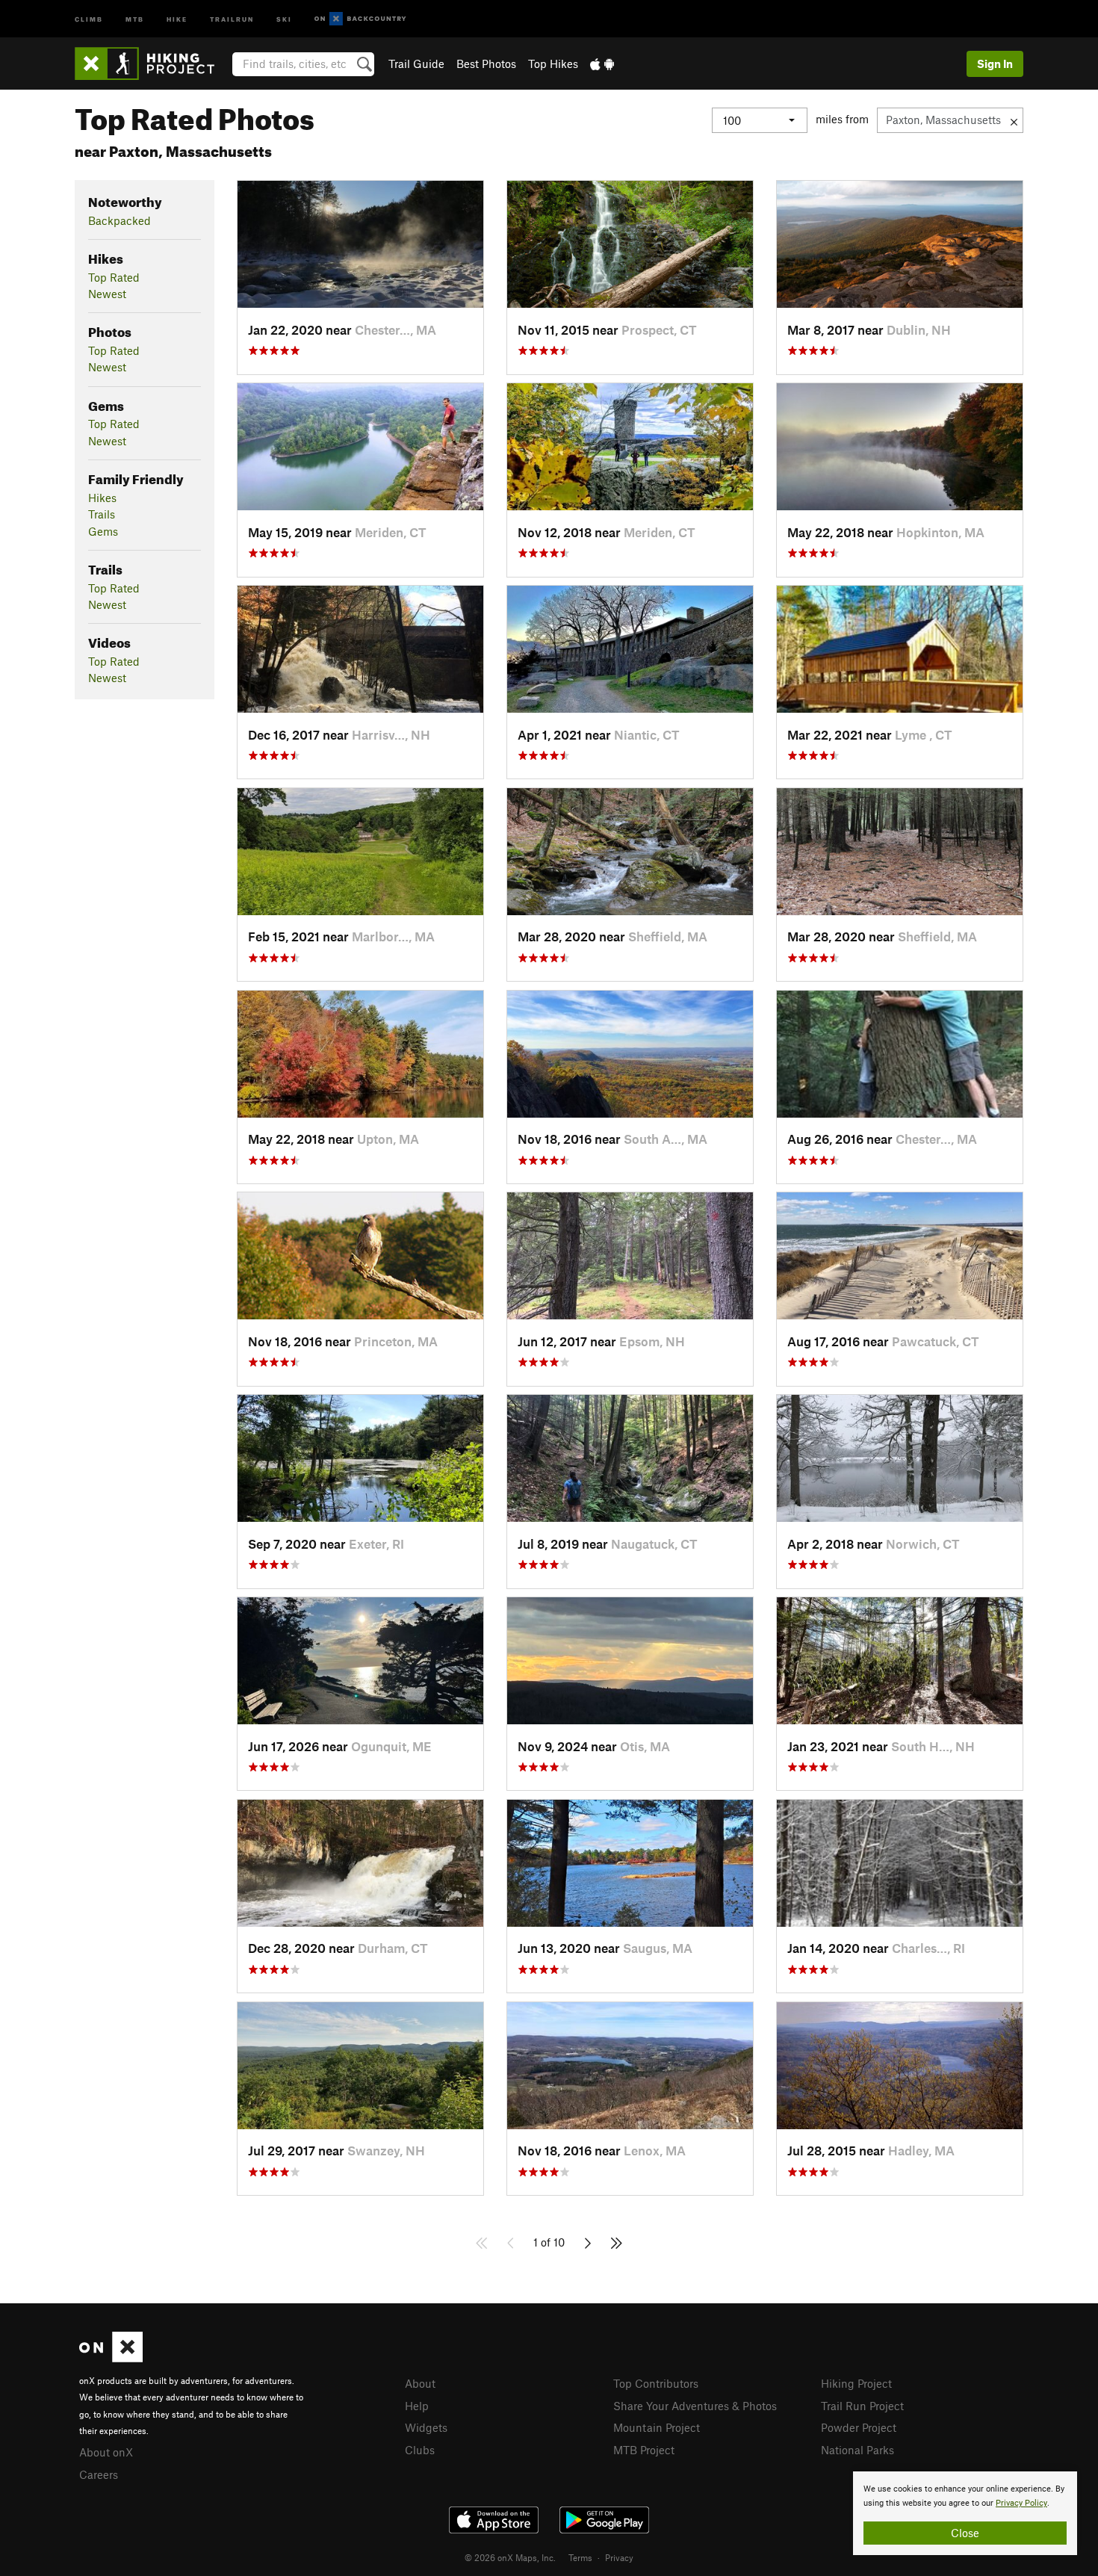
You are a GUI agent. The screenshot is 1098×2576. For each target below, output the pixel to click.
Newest (107, 294)
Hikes (102, 498)
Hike (177, 18)
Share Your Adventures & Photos (695, 2406)
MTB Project (644, 2450)
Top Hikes (553, 64)
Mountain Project (657, 2427)
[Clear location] (1014, 120)
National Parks (857, 2450)
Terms (580, 2557)
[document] (965, 2513)
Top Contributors (656, 2383)
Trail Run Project (862, 2406)
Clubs (420, 2450)
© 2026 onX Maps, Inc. (510, 2557)
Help (417, 2406)
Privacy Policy (1021, 2503)
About (420, 2383)
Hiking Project (856, 2383)
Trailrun (232, 18)
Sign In (995, 64)
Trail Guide (416, 64)
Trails (102, 514)
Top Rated (114, 277)
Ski (284, 18)
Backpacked (120, 220)
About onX (106, 2452)
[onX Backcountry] (360, 19)
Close (965, 2533)
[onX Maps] (111, 2358)
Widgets (426, 2427)
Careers (99, 2474)
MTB (135, 18)
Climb (89, 18)
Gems (103, 531)
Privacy (619, 2557)
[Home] (152, 64)
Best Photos (486, 64)
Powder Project (859, 2427)
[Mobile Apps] (602, 64)
